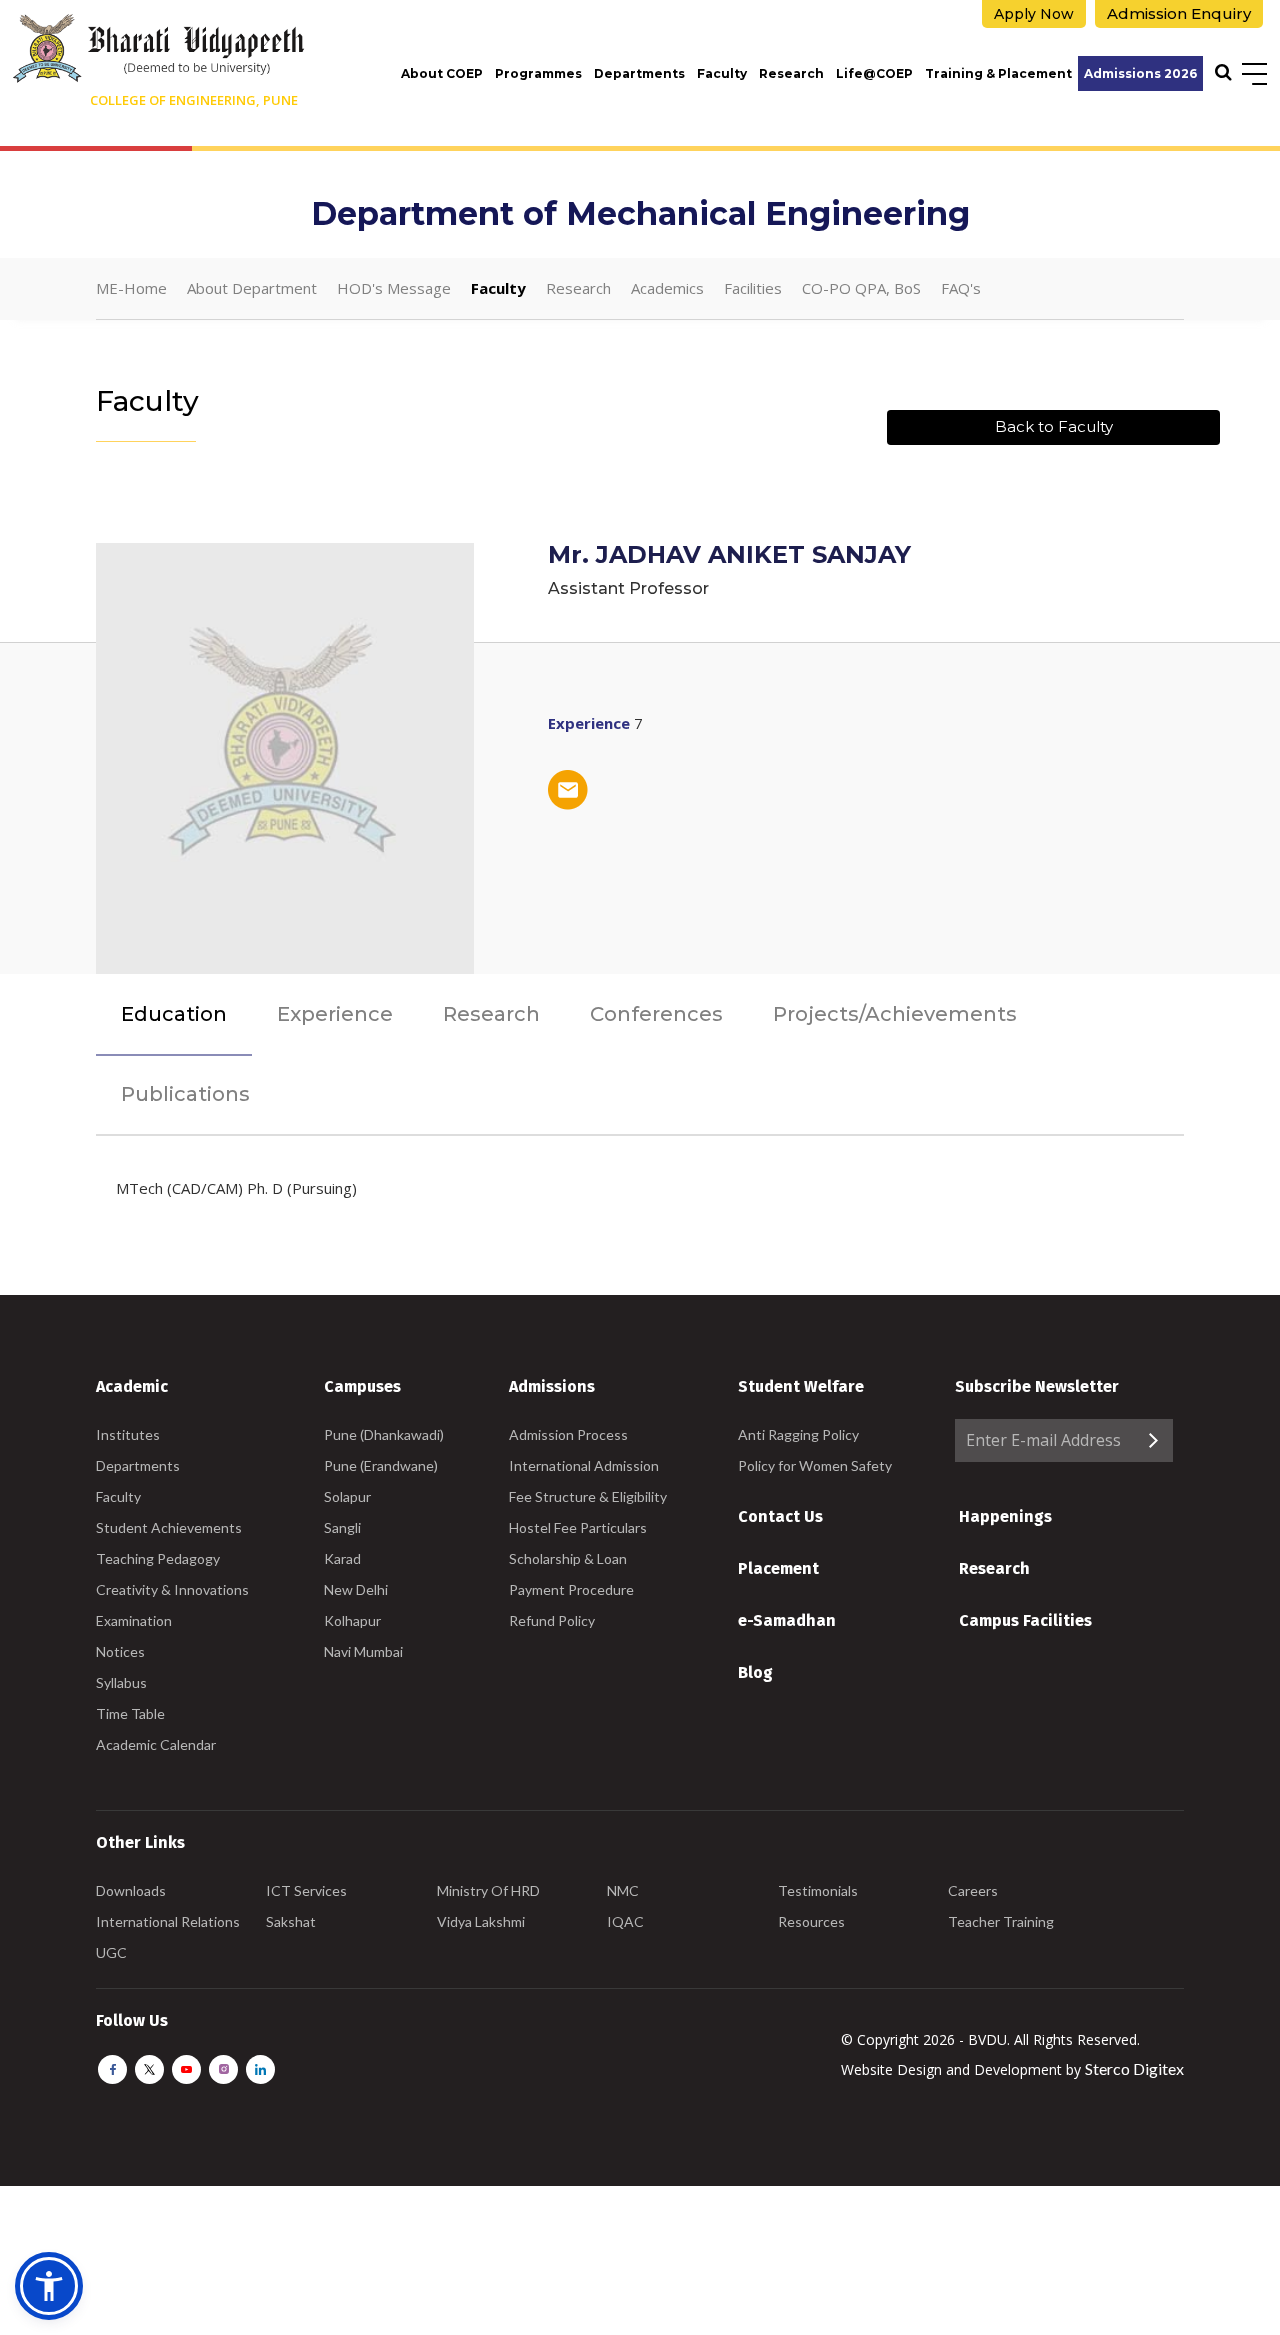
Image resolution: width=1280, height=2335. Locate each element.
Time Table (130, 1713)
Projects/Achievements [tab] (895, 1014)
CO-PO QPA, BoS (861, 288)
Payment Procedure (571, 1589)
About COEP (442, 73)
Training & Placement (998, 73)
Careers (973, 1890)
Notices (120, 1651)
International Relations (168, 1921)
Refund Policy (552, 1620)
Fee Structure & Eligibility (588, 1496)
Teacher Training (1001, 1921)
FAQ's (961, 288)
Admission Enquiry (1179, 13)
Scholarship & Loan (568, 1558)
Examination (134, 1620)
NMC (623, 1890)
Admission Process (568, 1434)
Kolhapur (352, 1620)
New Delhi (356, 1589)
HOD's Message (394, 288)
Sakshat (291, 1921)
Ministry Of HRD (488, 1890)
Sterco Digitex (1134, 2068)
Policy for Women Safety (815, 1465)
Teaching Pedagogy (158, 1558)
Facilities (753, 288)
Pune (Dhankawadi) (384, 1434)
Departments (639, 73)
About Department (252, 288)
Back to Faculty (1054, 426)
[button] (49, 2286)
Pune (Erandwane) (381, 1465)
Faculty (722, 73)
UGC (111, 1952)
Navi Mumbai (363, 1651)
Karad (342, 1558)
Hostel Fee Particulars (578, 1527)
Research (791, 73)
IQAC (625, 1921)
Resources (811, 1921)
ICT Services (306, 1890)
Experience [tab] (335, 1014)
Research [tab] (491, 1014)
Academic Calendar (156, 1744)
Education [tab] (174, 1014)
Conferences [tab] (656, 1014)
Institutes (128, 1434)
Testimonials (818, 1890)
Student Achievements (169, 1527)
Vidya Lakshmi (481, 1921)
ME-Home (131, 288)
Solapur (347, 1496)
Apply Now (1034, 14)
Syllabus (121, 1682)
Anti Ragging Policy (798, 1434)
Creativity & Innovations (172, 1589)
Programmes (538, 73)
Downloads (131, 1890)
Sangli (342, 1527)
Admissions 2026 (1140, 73)
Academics (667, 288)
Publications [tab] (185, 1094)
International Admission (584, 1465)
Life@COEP (874, 73)
